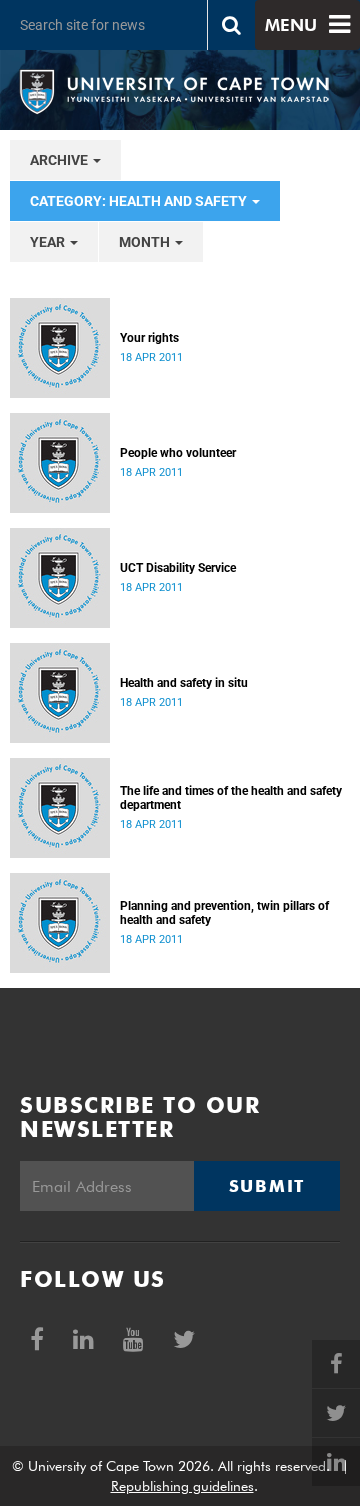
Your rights (149, 338)
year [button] (49, 242)
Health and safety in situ (184, 683)
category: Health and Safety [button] (140, 201)
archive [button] (60, 160)
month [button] (146, 242)
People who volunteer (178, 453)
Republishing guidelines (182, 1486)
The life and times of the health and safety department (231, 798)
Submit (267, 1186)
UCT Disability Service (178, 568)
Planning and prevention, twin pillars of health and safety (224, 913)
